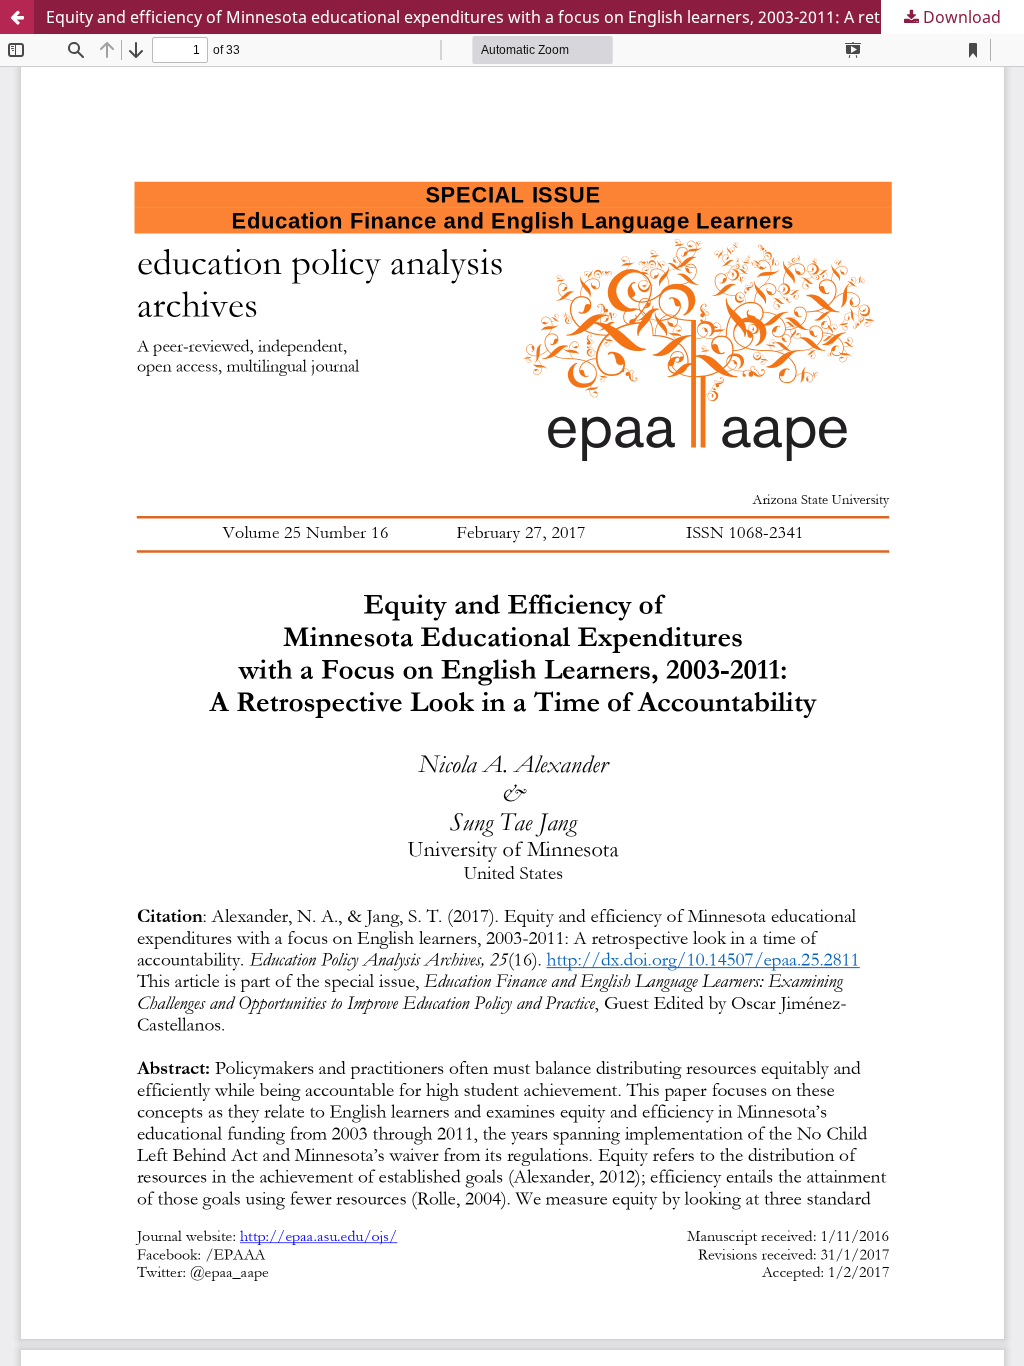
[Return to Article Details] (17, 17)
